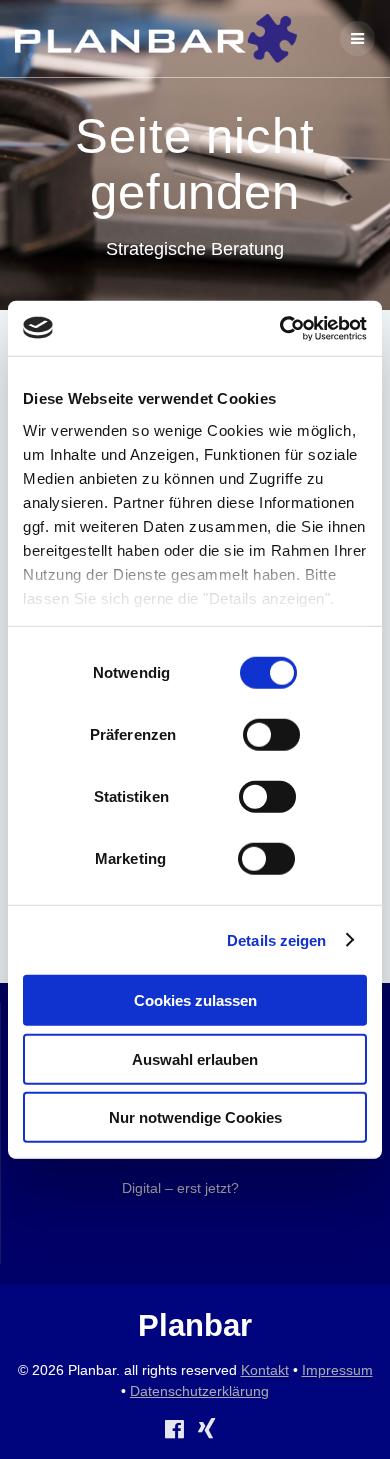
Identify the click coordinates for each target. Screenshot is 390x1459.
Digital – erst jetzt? (180, 1188)
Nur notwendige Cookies (195, 1117)
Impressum (337, 1370)
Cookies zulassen (195, 1000)
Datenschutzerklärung (199, 1391)
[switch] (271, 733)
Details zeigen (276, 939)
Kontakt (265, 1370)
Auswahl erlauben (195, 1058)
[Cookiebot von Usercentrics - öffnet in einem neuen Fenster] (280, 328)
